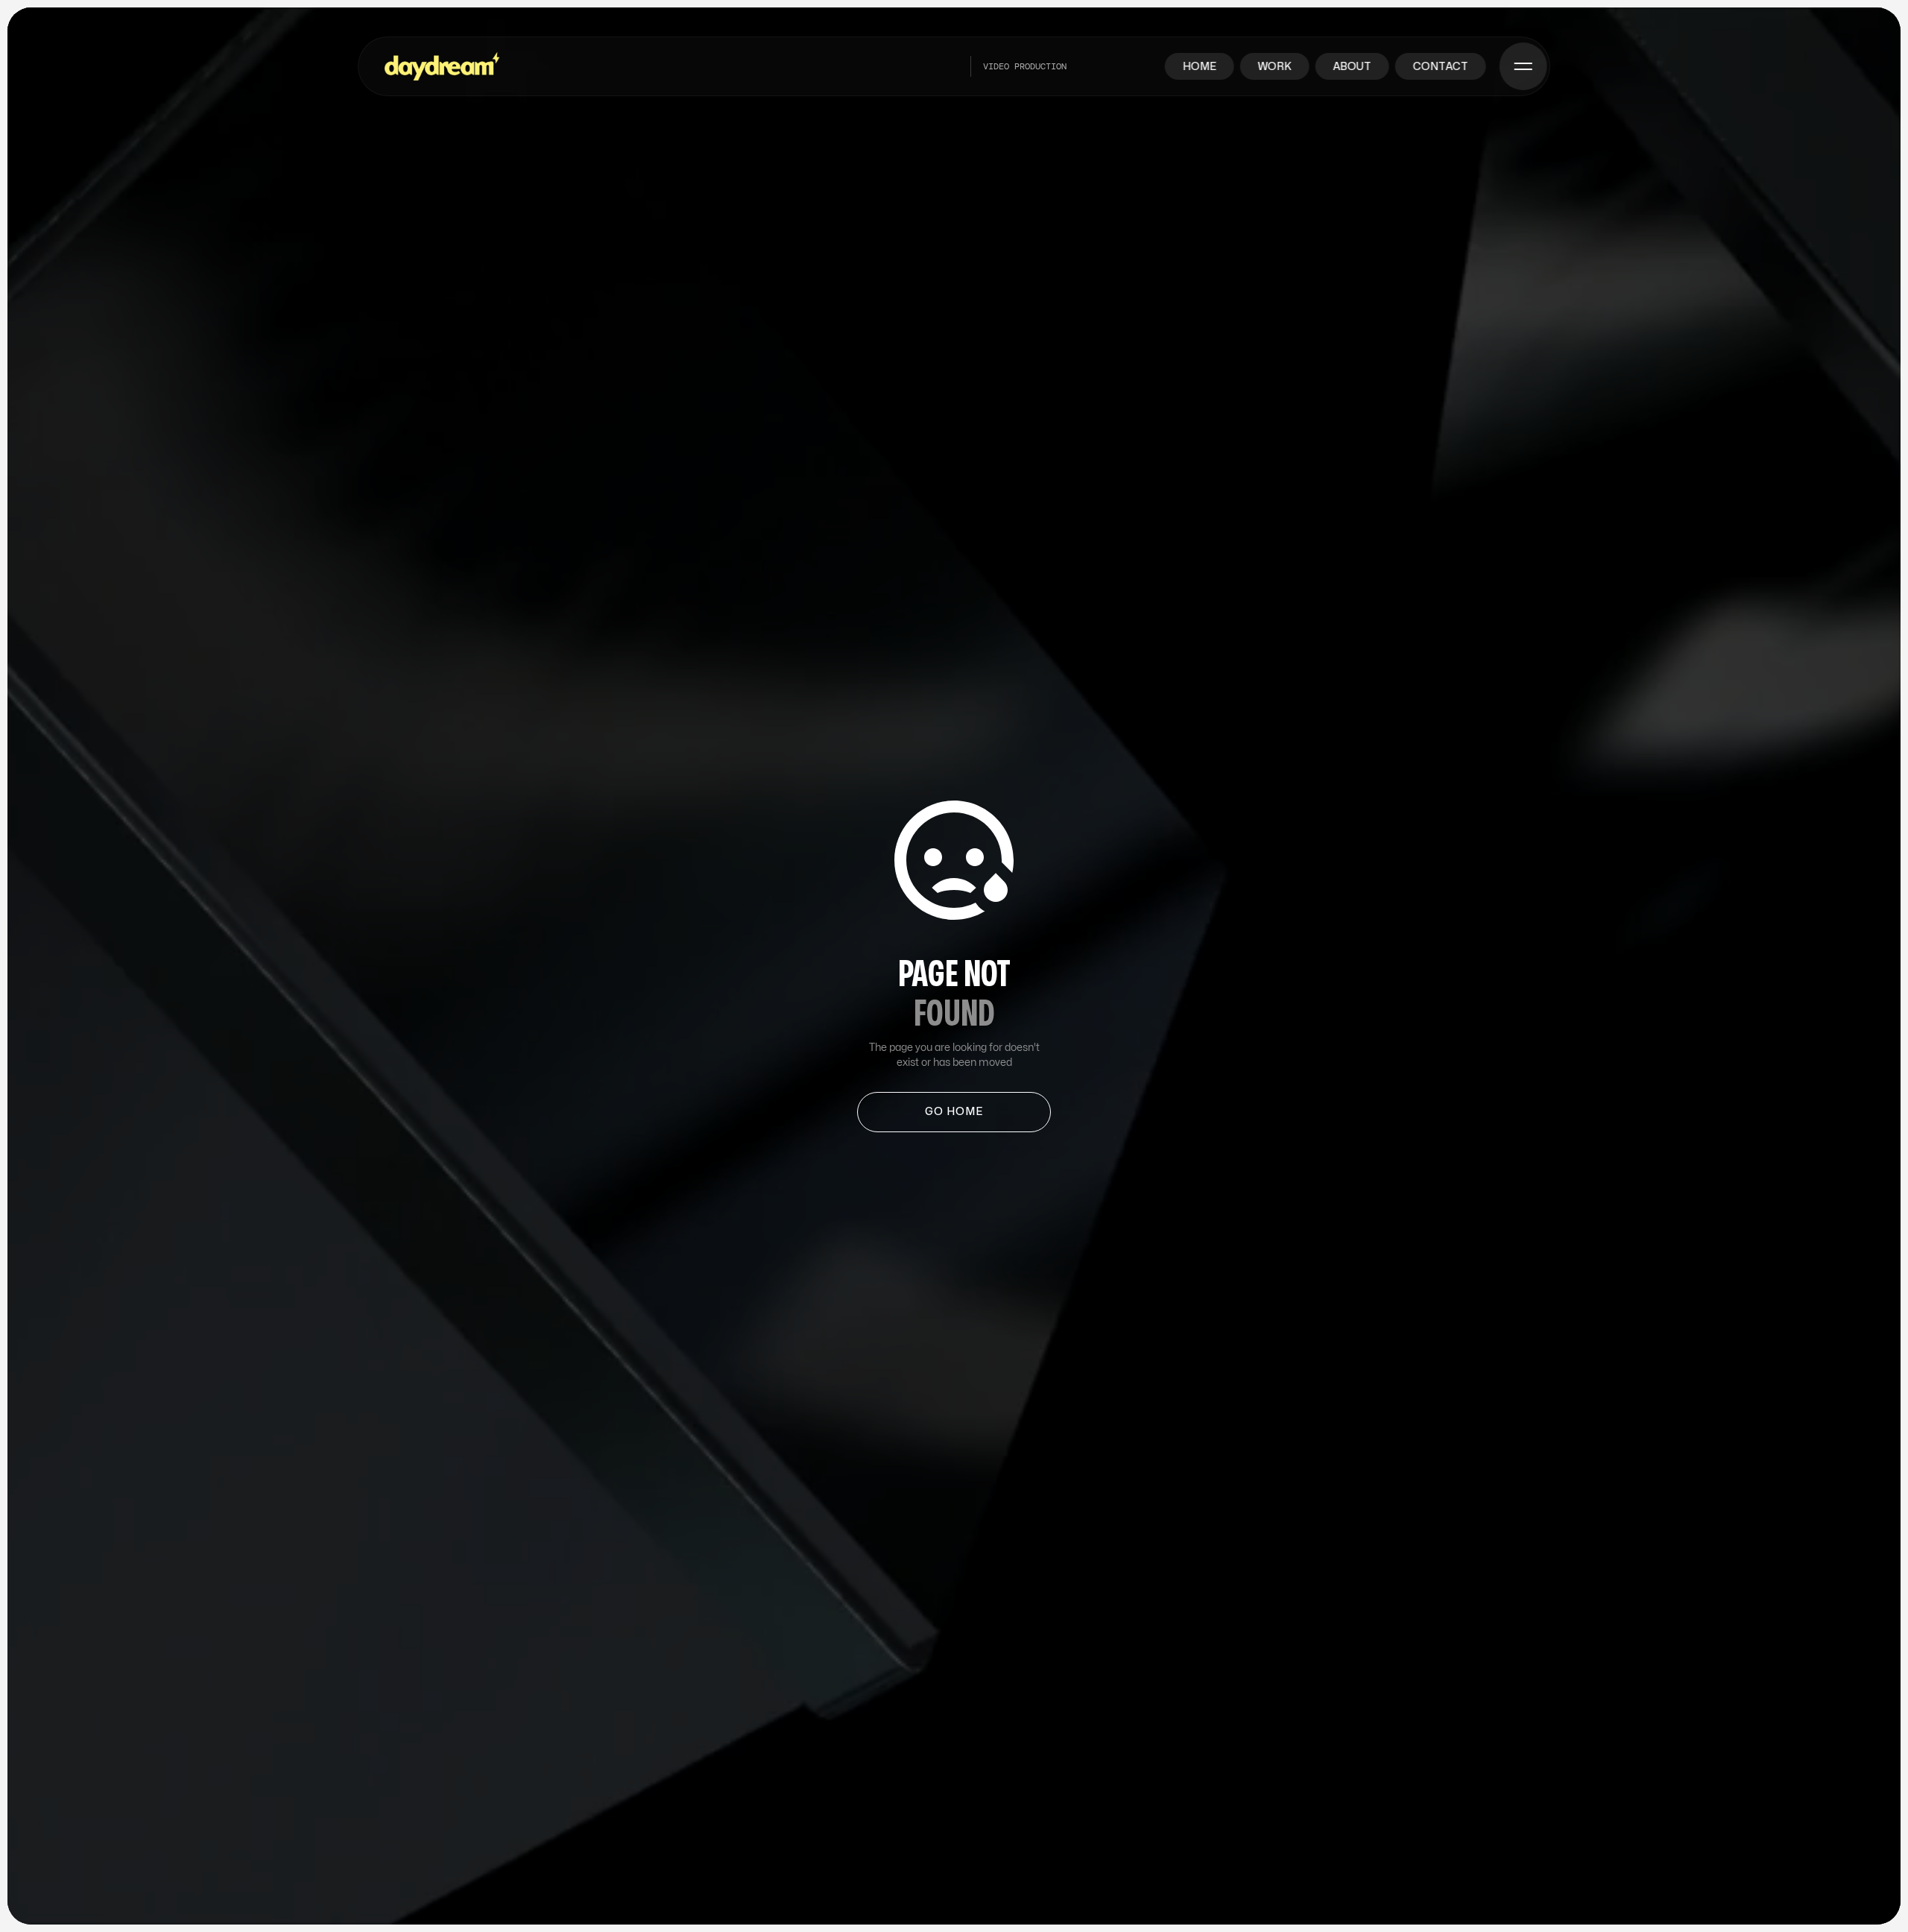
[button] (1524, 66)
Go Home (954, 1112)
